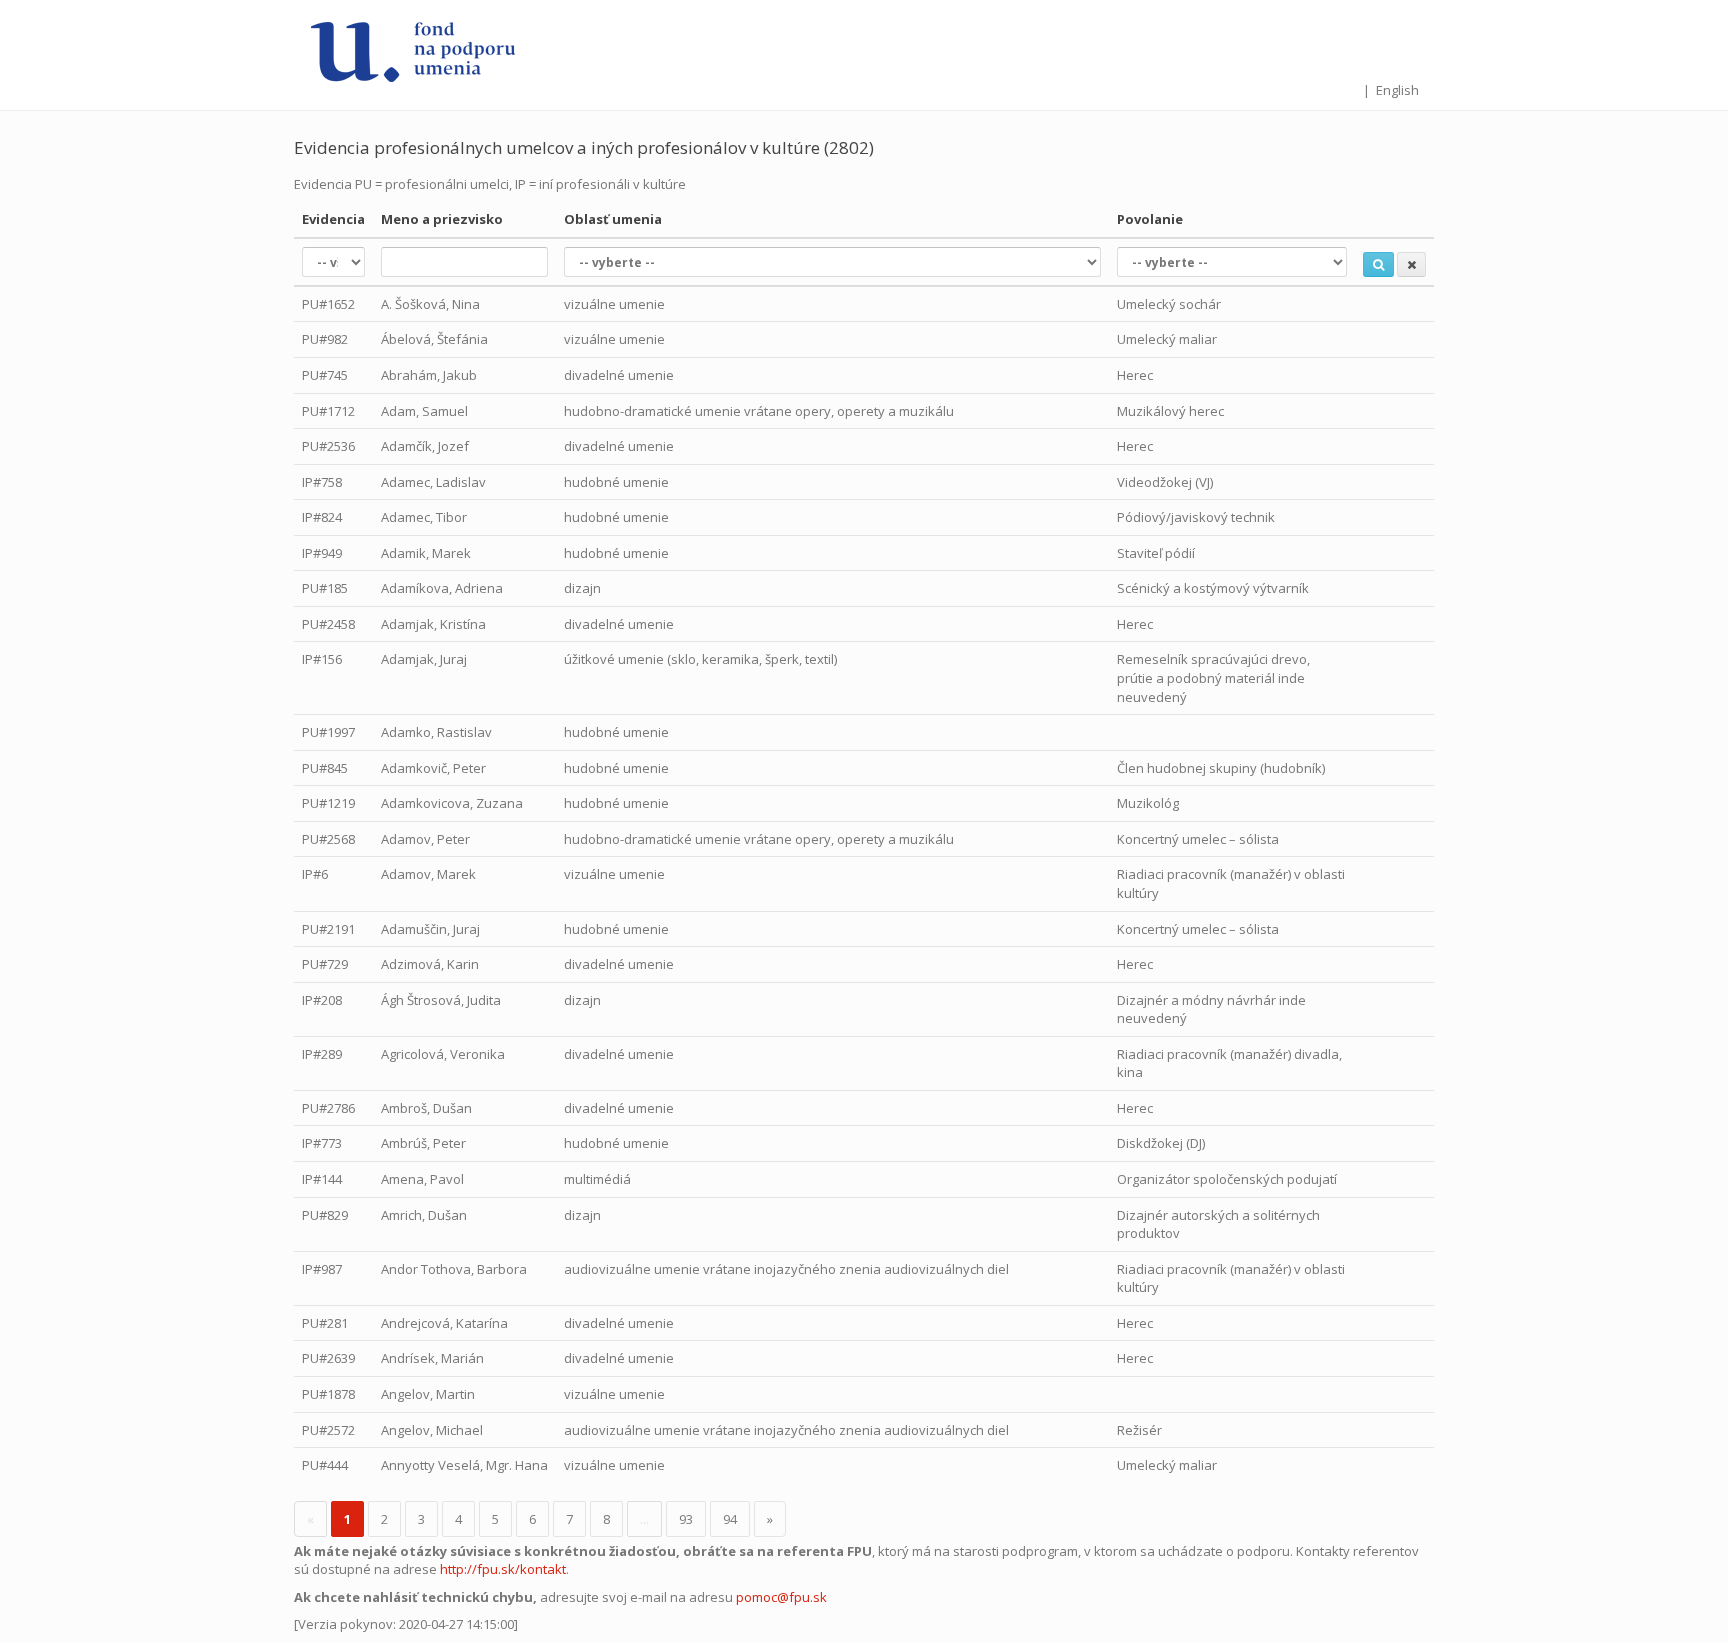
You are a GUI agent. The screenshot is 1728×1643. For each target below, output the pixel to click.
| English (1391, 90)
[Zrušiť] (1411, 264)
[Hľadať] (1378, 264)
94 (730, 1519)
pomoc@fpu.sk (781, 1597)
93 (686, 1519)
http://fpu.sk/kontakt (503, 1569)
